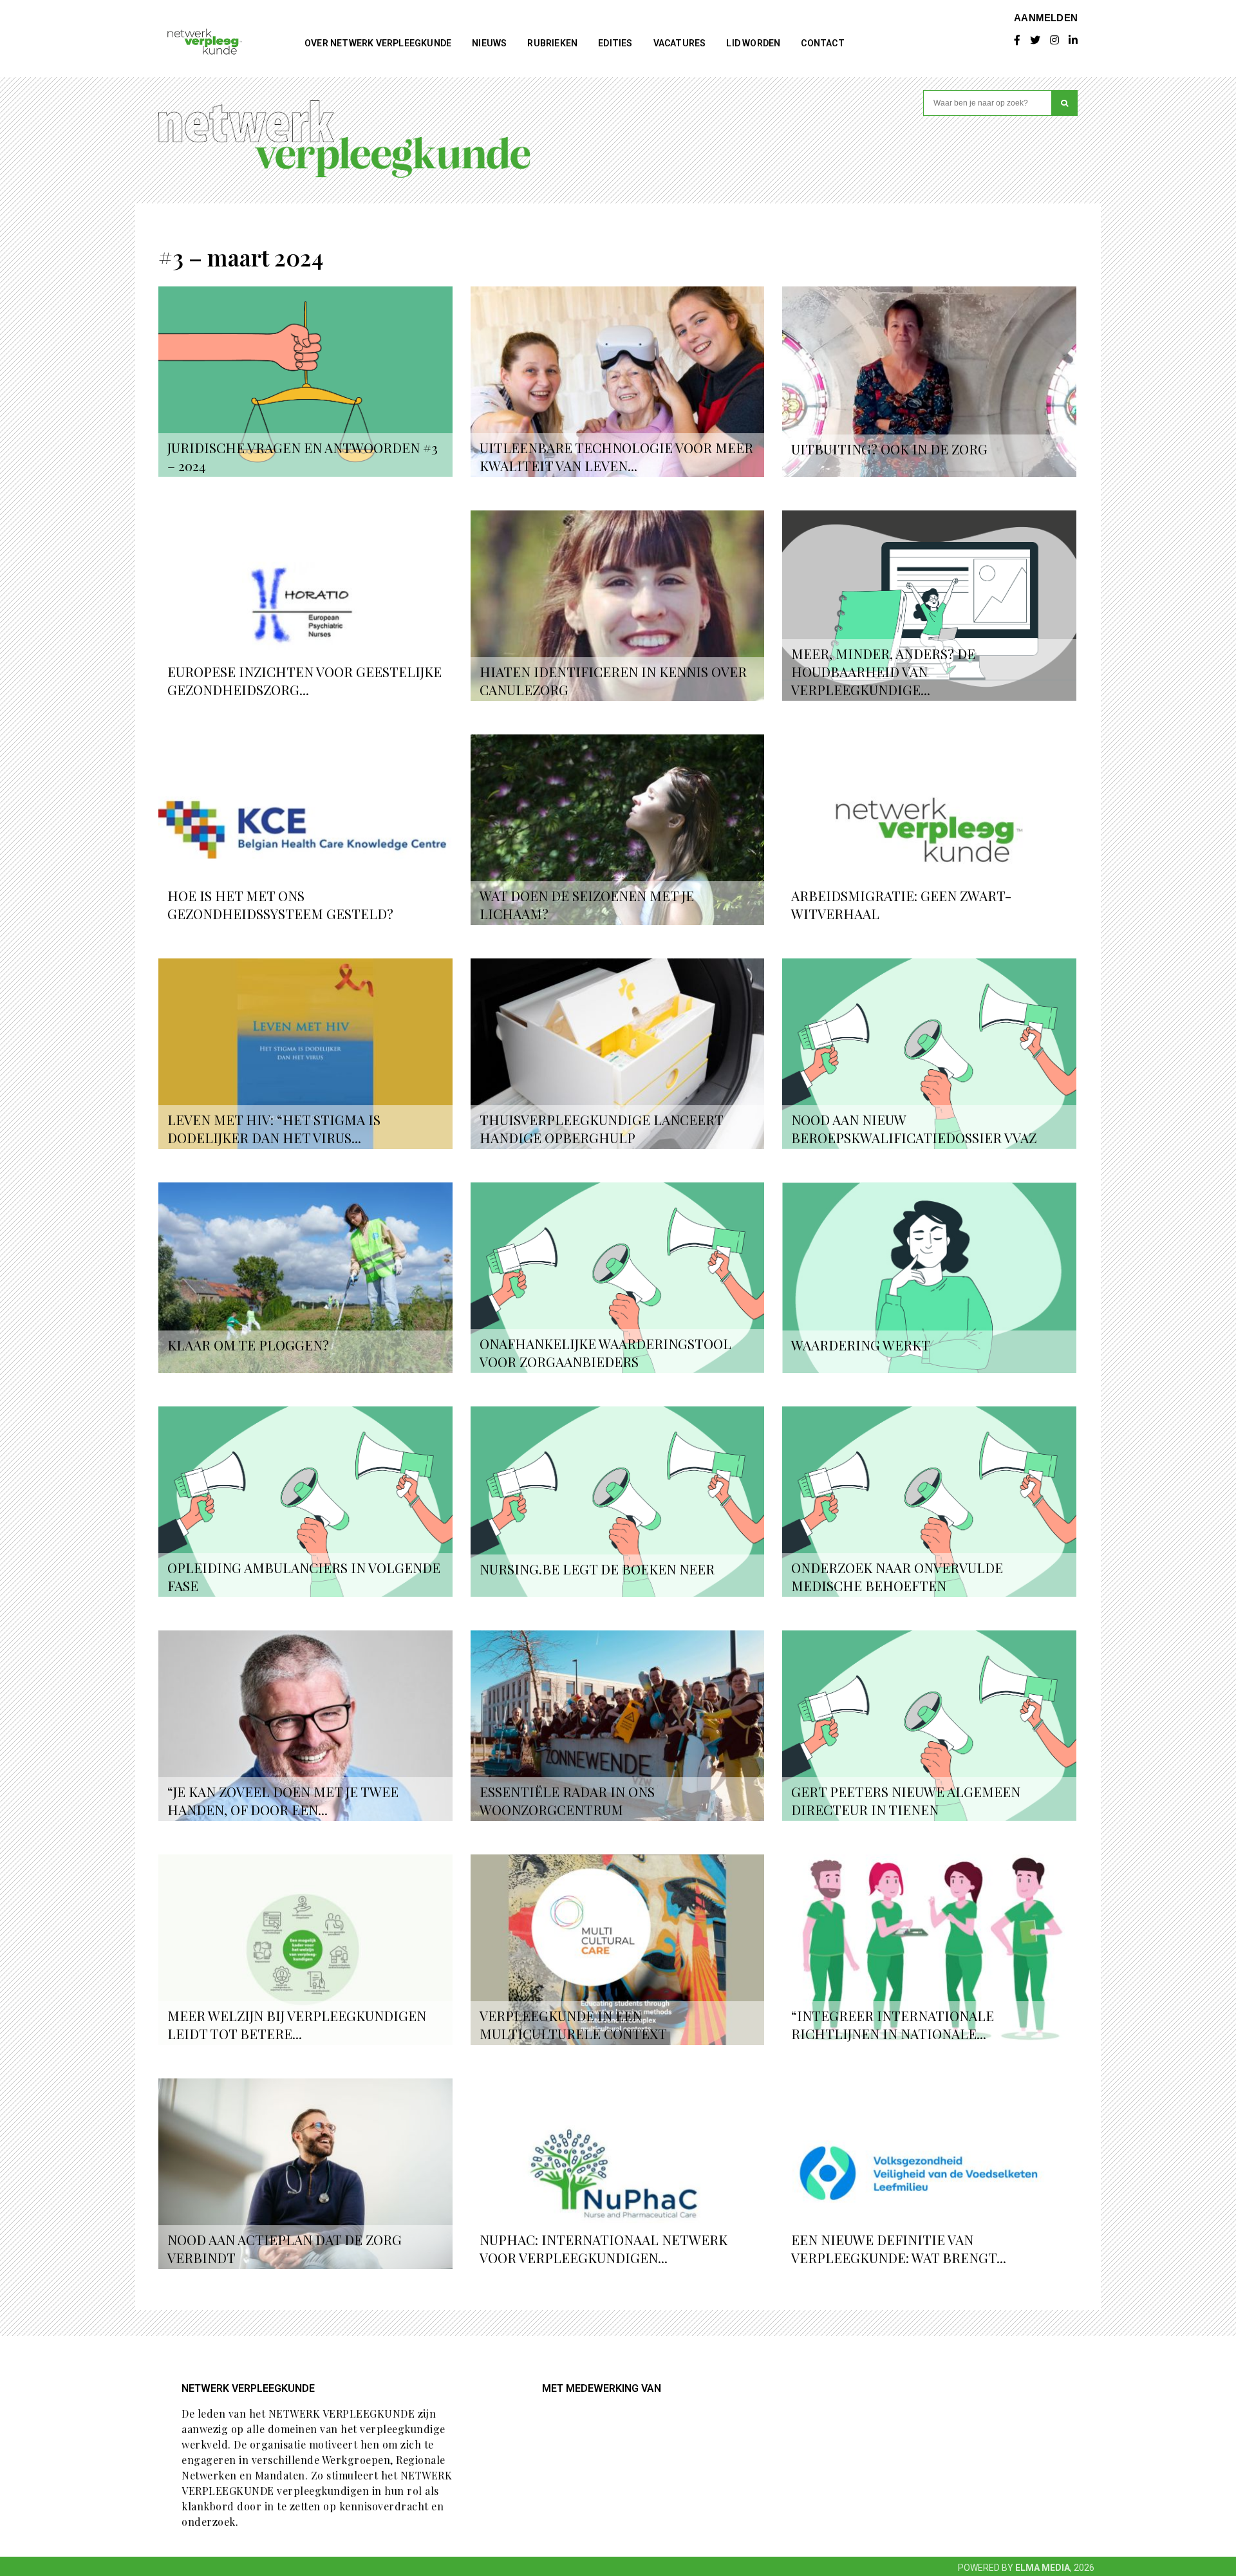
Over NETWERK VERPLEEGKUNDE (378, 43)
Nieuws (489, 43)
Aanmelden (1046, 17)
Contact (822, 43)
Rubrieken (552, 43)
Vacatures (680, 43)
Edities (615, 43)
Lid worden (753, 43)
